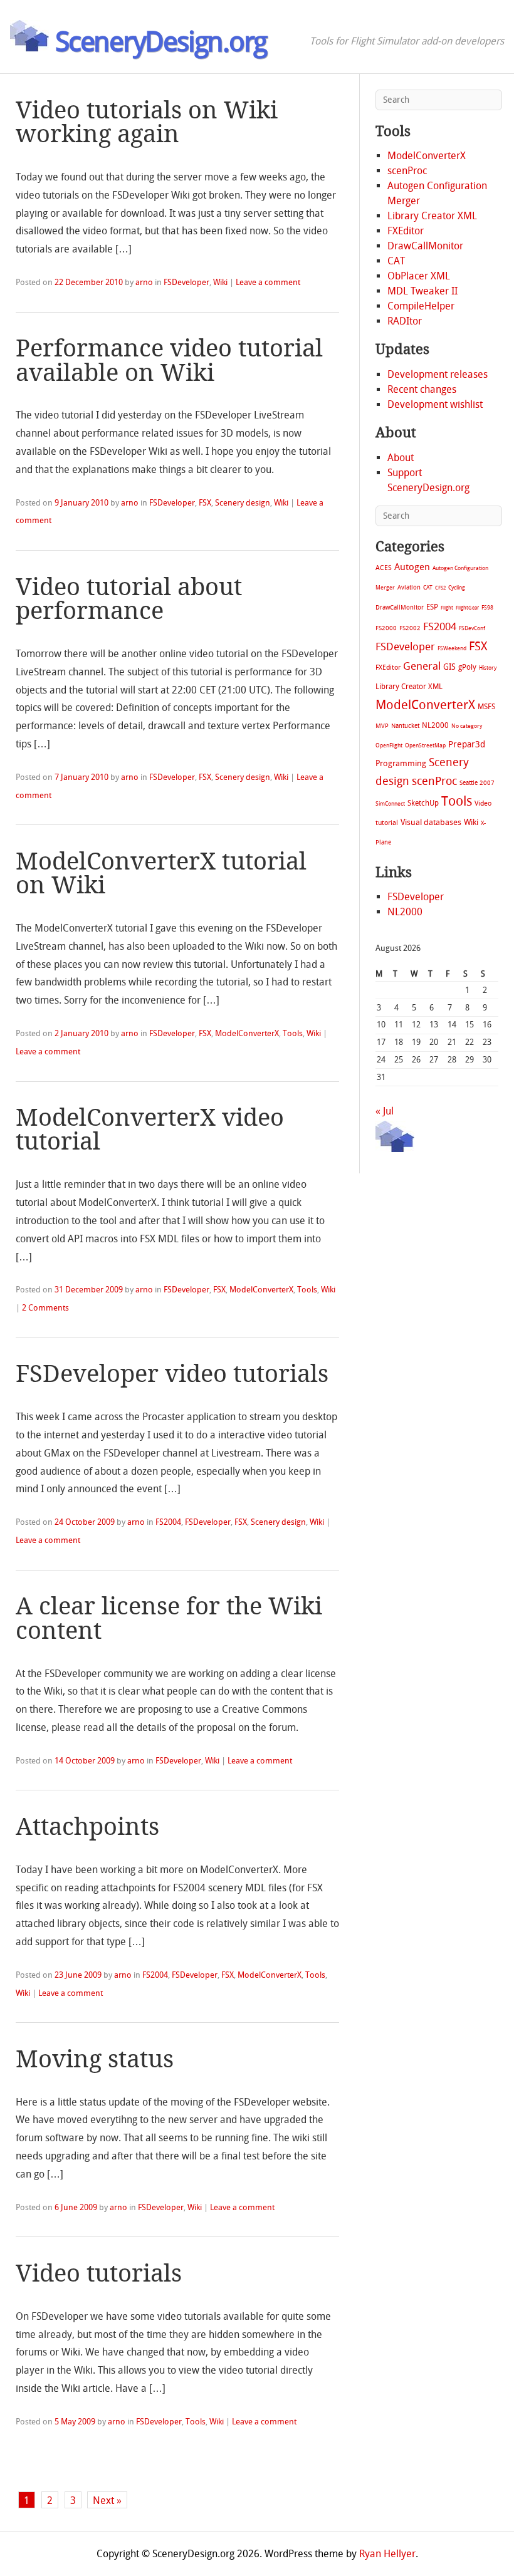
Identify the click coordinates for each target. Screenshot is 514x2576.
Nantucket (405, 726)
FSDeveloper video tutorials (172, 1374)
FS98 (487, 607)
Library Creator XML (432, 216)
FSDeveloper (186, 282)
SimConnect (390, 804)
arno (144, 282)
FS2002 (410, 628)
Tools (293, 1033)
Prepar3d (467, 745)
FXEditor (406, 231)
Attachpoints (87, 1827)
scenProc (407, 171)
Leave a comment (268, 282)
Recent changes (422, 389)
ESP (432, 607)
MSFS (486, 707)
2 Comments (45, 1308)
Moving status (95, 2059)
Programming (401, 763)
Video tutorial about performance (129, 599)
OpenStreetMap (425, 745)
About (401, 458)
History (488, 668)
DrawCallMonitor (425, 246)
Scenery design (243, 503)
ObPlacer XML (419, 276)
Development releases (438, 374)
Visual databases (431, 822)
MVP (382, 726)
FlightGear (467, 608)
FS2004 (168, 1522)
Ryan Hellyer (387, 2554)
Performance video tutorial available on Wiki (169, 360)
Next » (107, 2501)
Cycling (457, 587)
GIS (449, 667)
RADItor (405, 321)
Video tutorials (99, 2273)
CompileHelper (421, 306)
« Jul (385, 1111)
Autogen (412, 567)
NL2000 (435, 725)
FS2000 (386, 628)
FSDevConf (472, 628)
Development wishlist (435, 404)
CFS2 (440, 588)
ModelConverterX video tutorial (150, 1130)
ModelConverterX (247, 1033)
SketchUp (423, 803)
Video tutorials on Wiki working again (147, 122)
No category (467, 726)
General (422, 666)
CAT (396, 261)
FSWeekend (452, 648)
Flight (447, 608)
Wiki (220, 282)
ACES (384, 568)
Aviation (409, 587)
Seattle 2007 (477, 783)
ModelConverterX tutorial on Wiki (161, 873)
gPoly (467, 667)
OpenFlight (389, 745)
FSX (205, 503)
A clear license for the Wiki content (169, 1618)
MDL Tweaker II (422, 291)
